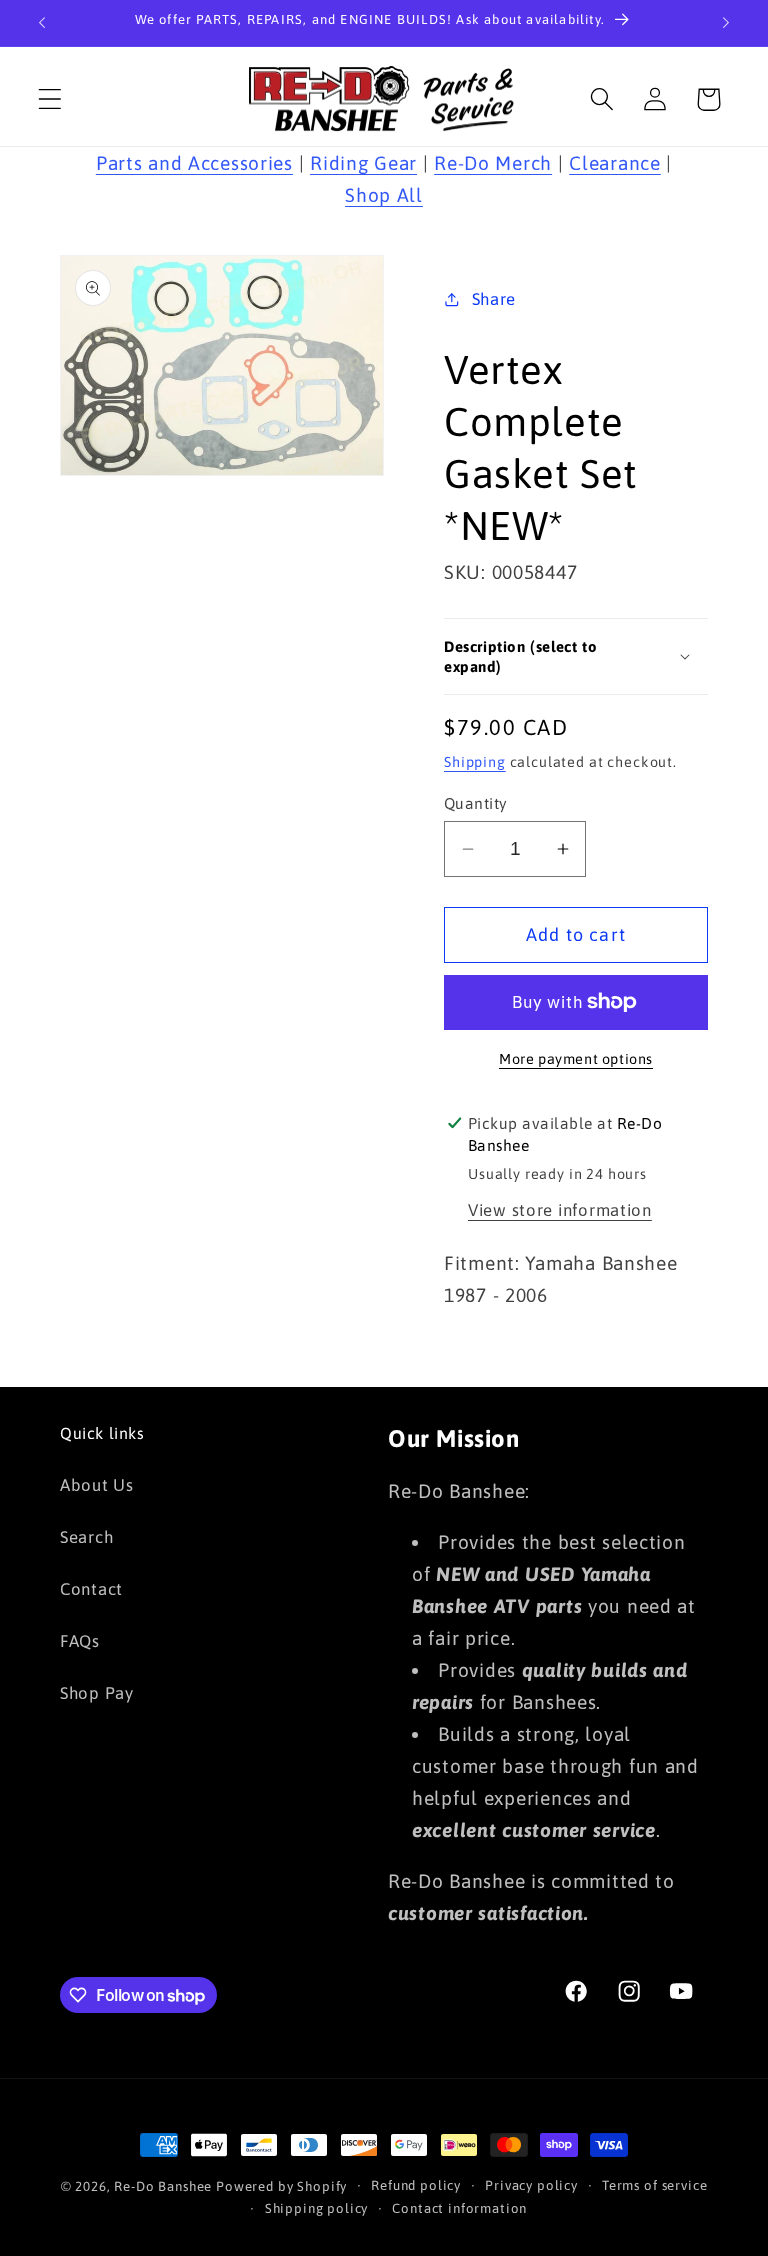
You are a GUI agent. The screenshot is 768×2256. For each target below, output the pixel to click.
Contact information (459, 2208)
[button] (50, 99)
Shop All (384, 195)
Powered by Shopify (281, 2186)
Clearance (614, 163)
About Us (97, 1485)
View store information (560, 1210)
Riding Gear (363, 163)
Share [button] (494, 299)
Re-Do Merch (493, 163)
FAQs (80, 1641)
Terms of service (654, 2185)
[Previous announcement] (42, 23)
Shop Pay (97, 1693)
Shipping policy (317, 2208)
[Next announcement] (726, 23)
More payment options (576, 1059)
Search (86, 1537)
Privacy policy (531, 2185)
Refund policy (416, 2185)
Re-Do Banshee (163, 2186)
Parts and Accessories (194, 163)
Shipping (475, 762)
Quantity (476, 803)
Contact (91, 1589)
